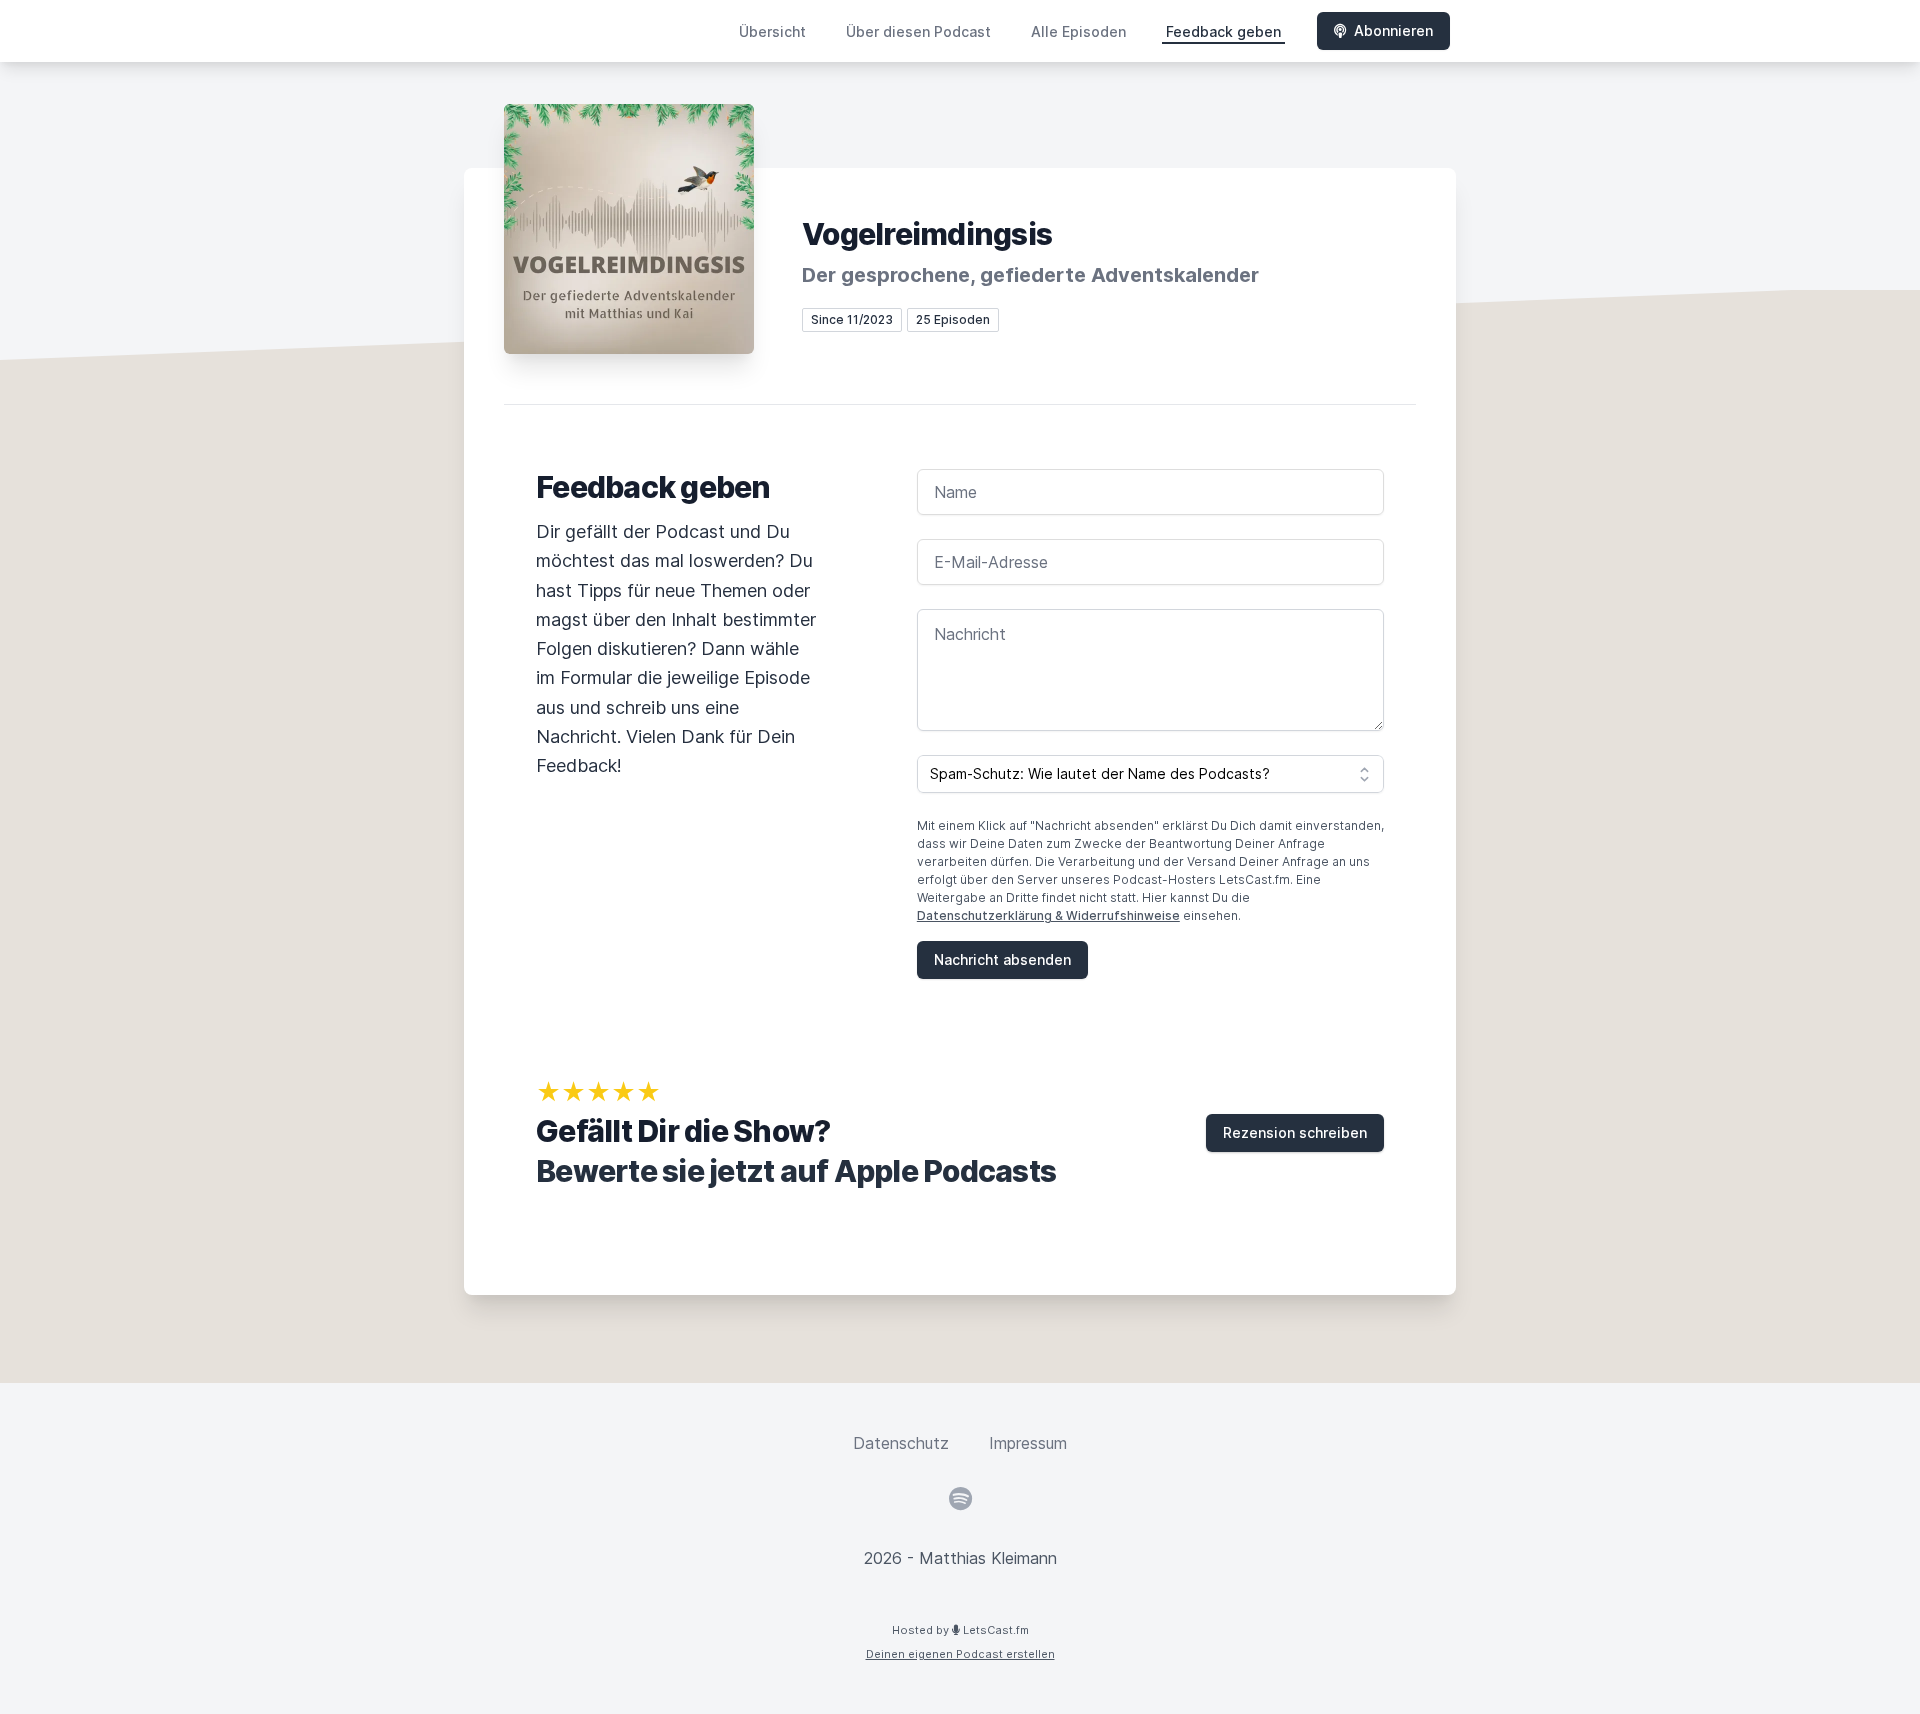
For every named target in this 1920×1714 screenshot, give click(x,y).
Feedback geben (1223, 31)
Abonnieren (1393, 30)
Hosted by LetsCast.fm (960, 1630)
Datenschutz (901, 1443)
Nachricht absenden (1002, 959)
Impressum (1028, 1443)
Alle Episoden (1078, 31)
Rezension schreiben (1295, 1132)
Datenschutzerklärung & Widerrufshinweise (1048, 915)
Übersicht (772, 31)
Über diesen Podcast (918, 31)
